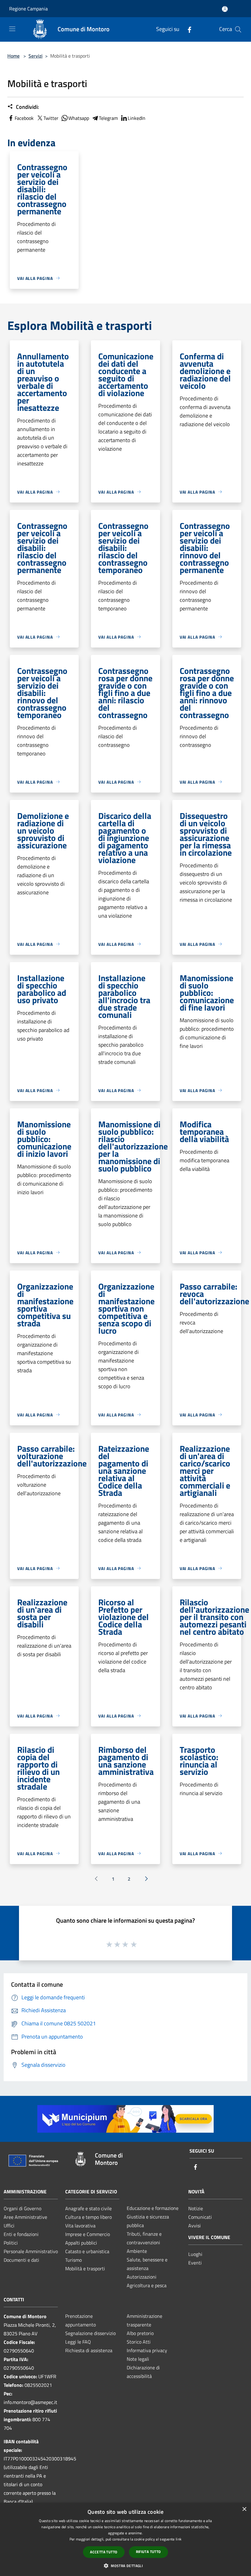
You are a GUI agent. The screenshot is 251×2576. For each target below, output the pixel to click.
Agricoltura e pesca (147, 2285)
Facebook (24, 118)
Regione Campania (28, 9)
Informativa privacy (147, 2350)
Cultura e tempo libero (88, 2217)
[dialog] (125, 2539)
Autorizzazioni (142, 2277)
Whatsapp (79, 118)
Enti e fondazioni (21, 2234)
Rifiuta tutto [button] (148, 2552)
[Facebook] (187, 29)
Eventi (195, 2263)
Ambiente (137, 2251)
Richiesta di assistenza (89, 2350)
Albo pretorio (140, 2333)
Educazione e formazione (153, 2208)
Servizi (36, 56)
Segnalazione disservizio (90, 2333)
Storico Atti (139, 2342)
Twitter (51, 118)
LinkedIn (137, 118)
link (179, 2539)
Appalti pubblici (81, 2243)
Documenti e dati (21, 2260)
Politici (11, 2243)
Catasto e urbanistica (87, 2251)
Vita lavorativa (80, 2226)
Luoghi (195, 2254)
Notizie (196, 2208)
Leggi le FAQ (78, 2342)
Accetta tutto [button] (104, 2552)
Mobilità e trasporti (85, 2268)
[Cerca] (238, 29)
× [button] (244, 2509)
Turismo (73, 2260)
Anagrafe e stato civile (88, 2208)
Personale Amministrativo (31, 2251)
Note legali (138, 2359)
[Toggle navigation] (12, 29)
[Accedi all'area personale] (225, 9)
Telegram (108, 118)
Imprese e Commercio (88, 2234)
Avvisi (195, 2226)
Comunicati (200, 2217)
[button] (125, 2566)
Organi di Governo (22, 2208)
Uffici (9, 2226)
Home (13, 56)
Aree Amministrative (25, 2217)
